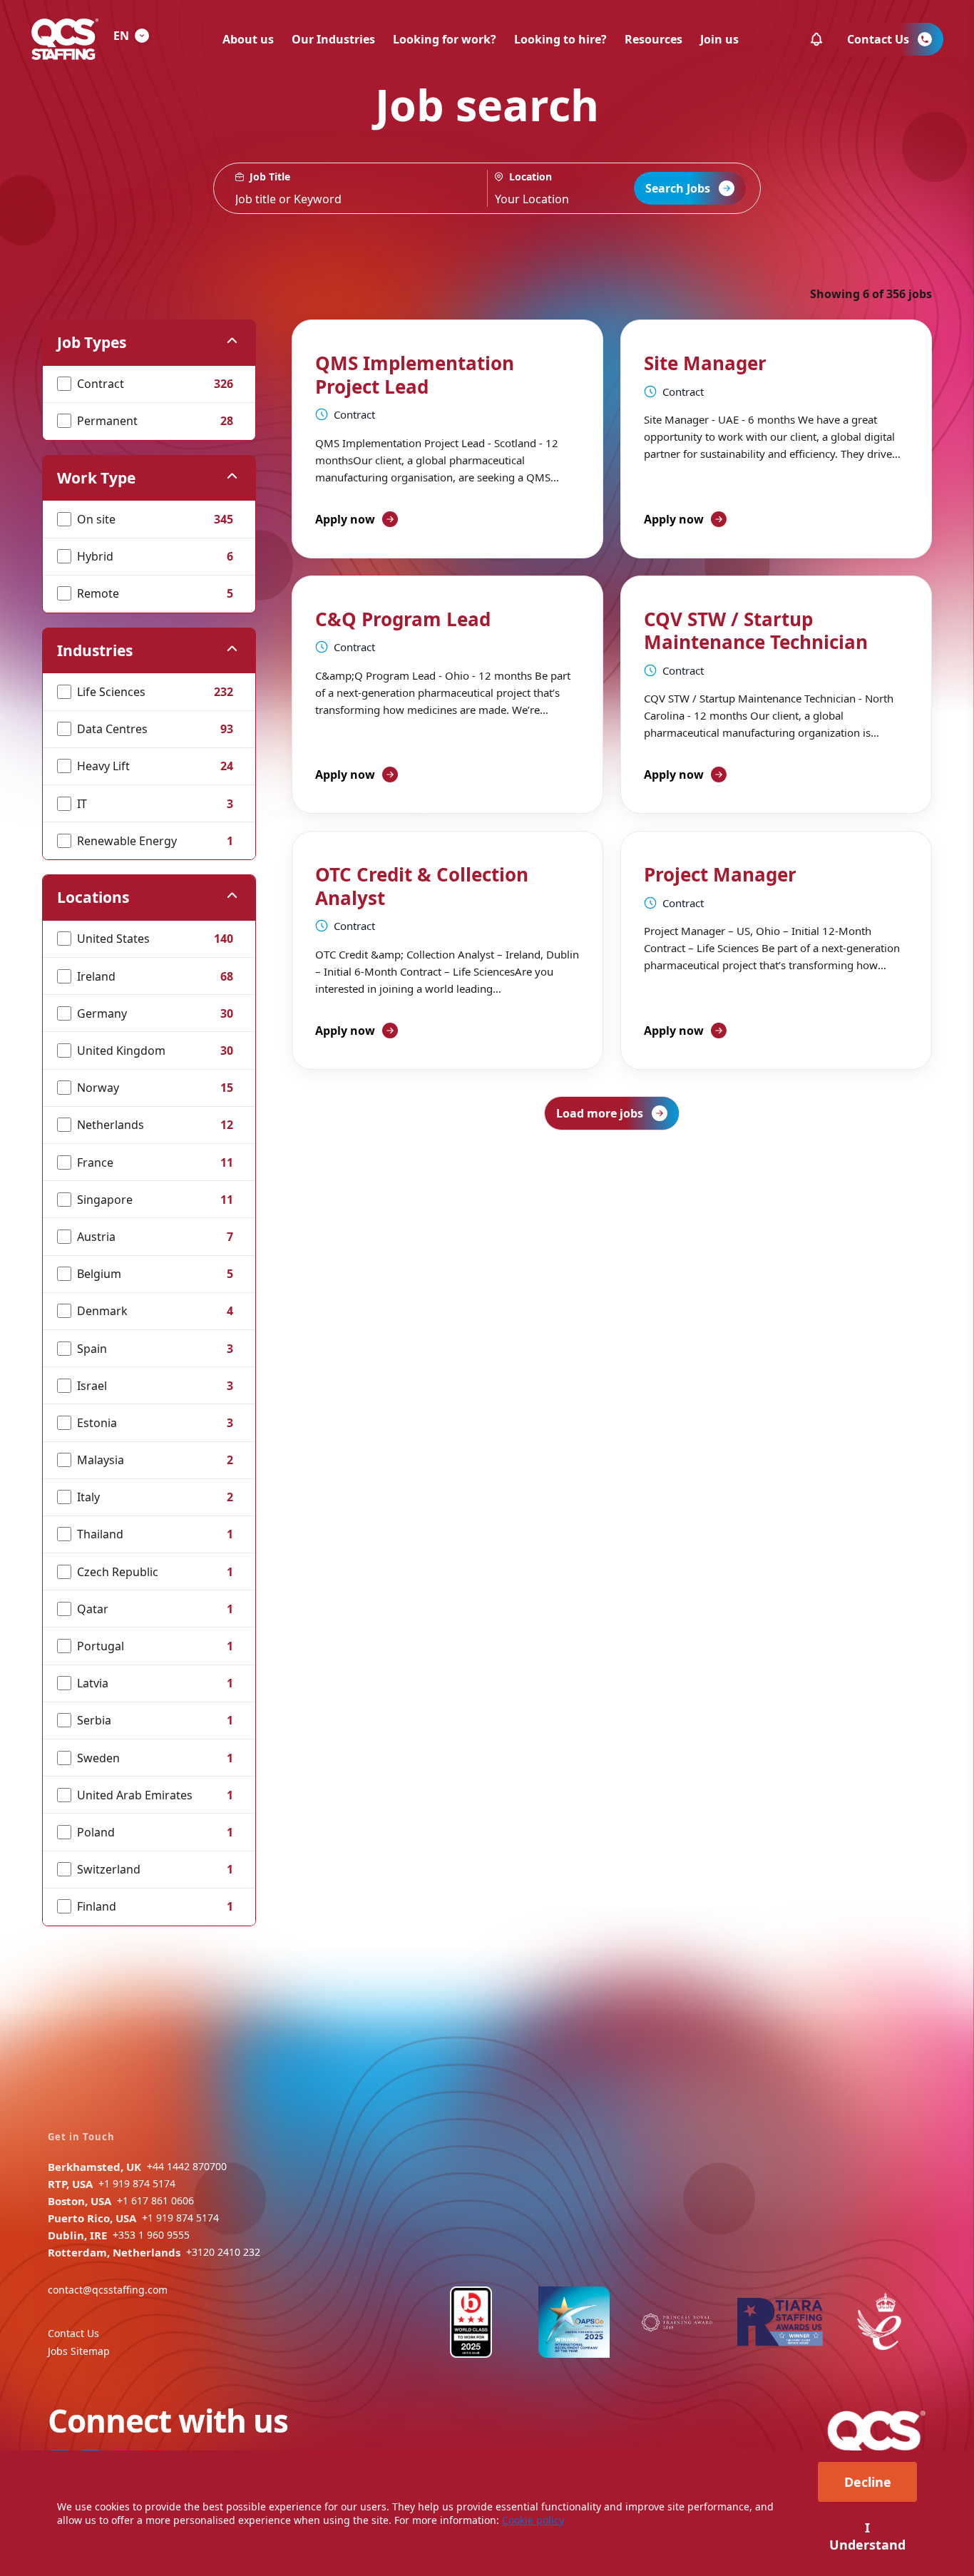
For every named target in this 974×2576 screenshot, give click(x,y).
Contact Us (73, 2333)
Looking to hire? (560, 39)
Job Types (92, 342)
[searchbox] (350, 188)
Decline (868, 2482)
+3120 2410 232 (223, 2252)
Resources (653, 39)
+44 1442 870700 (187, 2166)
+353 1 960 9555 (151, 2235)
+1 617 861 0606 (155, 2201)
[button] (816, 39)
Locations (93, 897)
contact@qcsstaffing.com (108, 2290)
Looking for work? (445, 39)
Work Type (96, 478)
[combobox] (574, 188)
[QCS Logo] (65, 39)
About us (248, 39)
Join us (719, 39)
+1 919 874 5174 (137, 2183)
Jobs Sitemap (79, 2351)
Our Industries (333, 39)
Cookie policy (533, 2520)
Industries (95, 650)
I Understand (867, 2536)
